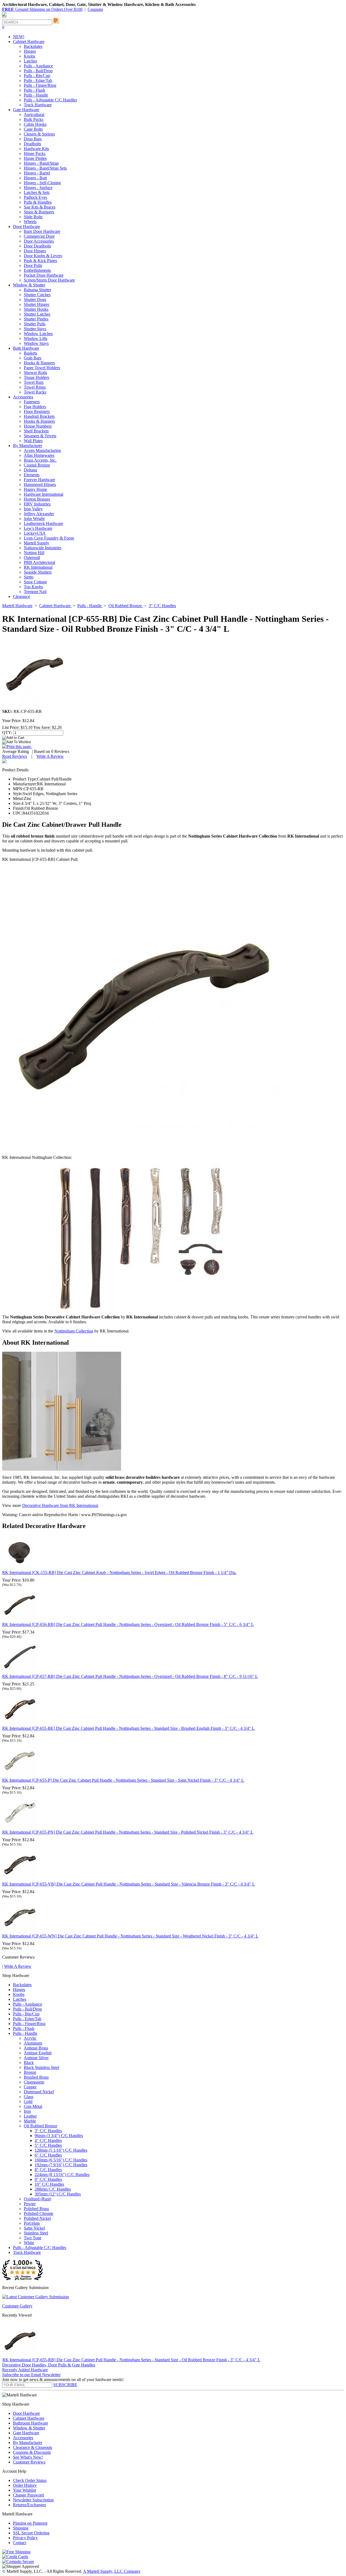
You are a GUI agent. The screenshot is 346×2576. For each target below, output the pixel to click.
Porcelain (32, 2223)
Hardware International (44, 494)
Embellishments (37, 270)
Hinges (30, 51)
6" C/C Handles (48, 2155)
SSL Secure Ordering (31, 2533)
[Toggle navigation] (4, 17)
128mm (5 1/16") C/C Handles (61, 2150)
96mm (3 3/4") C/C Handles (59, 2136)
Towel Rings (35, 387)
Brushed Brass (36, 2077)
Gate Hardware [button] (26, 110)
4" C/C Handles (48, 2140)
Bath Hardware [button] (26, 348)
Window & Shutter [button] (29, 285)
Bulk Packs (34, 119)
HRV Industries (37, 504)
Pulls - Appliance (38, 66)
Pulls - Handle (36, 95)
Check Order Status (30, 2480)
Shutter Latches (37, 314)
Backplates (33, 46)
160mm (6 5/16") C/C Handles (61, 2160)
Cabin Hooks (35, 124)
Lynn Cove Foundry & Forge (49, 538)
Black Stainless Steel (41, 2067)
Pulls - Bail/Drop (38, 71)
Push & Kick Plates (40, 261)
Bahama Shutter (37, 290)
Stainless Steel (36, 2233)
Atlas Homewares (39, 455)
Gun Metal (33, 2106)
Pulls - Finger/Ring (40, 85)
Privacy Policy (25, 2538)
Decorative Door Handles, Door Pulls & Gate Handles (49, 2365)
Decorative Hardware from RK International (60, 1505)
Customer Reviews (29, 2462)
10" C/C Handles (49, 2184)
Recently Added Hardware (25, 2370)
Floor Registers (37, 411)
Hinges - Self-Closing (42, 183)
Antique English (38, 2053)
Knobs (29, 56)
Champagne (34, 2082)
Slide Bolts (33, 217)
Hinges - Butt (35, 178)
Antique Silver (36, 2058)
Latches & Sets (37, 192)
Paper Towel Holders (42, 368)
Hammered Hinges (40, 485)
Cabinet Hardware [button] (29, 42)
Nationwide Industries (43, 548)
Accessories (23, 2438)
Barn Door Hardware (42, 231)
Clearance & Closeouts (33, 2447)
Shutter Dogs (35, 300)
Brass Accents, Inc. (40, 460)
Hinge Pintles (35, 158)
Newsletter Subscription (33, 2500)
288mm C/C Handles (53, 2189)
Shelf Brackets (36, 431)
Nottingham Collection (74, 1331)
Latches (30, 61)
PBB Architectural (39, 562)
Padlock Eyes (35, 197)
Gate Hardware (26, 2433)
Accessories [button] (23, 397)
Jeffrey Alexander (39, 514)
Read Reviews (15, 756)
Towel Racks (35, 392)
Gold (28, 2102)
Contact (20, 2543)
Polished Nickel (37, 2218)
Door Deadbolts (37, 246)
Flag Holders (35, 407)
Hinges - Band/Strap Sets (45, 168)
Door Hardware (26, 2413)
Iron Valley (33, 509)
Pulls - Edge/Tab (38, 80)
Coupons (95, 9)
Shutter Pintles (36, 319)
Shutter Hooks (36, 309)
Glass (29, 2097)
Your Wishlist (24, 2490)
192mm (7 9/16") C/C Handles (61, 2165)
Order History (25, 2485)
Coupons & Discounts (32, 2452)
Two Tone (33, 2238)
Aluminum (33, 2043)
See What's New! (28, 2457)
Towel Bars (34, 382)
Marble (30, 2121)
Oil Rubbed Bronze (41, 2126)
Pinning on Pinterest (30, 2523)
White (29, 2243)
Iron (27, 2111)
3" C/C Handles (48, 2131)
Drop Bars (33, 139)
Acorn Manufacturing (42, 450)
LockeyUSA (35, 533)
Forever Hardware (39, 480)
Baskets (30, 353)
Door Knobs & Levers (43, 256)
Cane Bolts (33, 129)
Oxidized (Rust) (37, 2199)
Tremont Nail (35, 592)
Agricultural (34, 115)
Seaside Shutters (38, 572)
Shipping (21, 2528)
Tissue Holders (36, 377)
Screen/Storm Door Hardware (49, 280)
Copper (30, 2087)
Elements (32, 475)
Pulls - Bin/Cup (37, 76)
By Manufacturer (28, 2443)
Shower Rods (35, 373)
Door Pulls (33, 265)
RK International (38, 567)
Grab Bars (33, 358)
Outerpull (32, 558)
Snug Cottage (35, 582)
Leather (30, 2116)
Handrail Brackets (39, 416)
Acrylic (30, 2038)
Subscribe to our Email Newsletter (31, 2375)
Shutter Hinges (36, 304)
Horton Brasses (37, 499)
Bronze (30, 2072)
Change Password (28, 2495)
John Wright (34, 519)
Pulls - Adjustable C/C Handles (50, 100)
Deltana (30, 470)
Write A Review (50, 756)
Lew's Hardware (38, 528)
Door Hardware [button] (26, 226)
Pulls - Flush (34, 90)
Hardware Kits (36, 149)
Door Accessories (39, 241)
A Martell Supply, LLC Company (112, 2571)
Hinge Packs (35, 153)
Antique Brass (36, 2048)
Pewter (30, 2204)
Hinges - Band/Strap (41, 163)
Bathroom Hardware (31, 2423)
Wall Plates (33, 441)
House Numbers (38, 426)
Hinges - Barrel (37, 173)
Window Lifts (36, 338)
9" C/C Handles (48, 2179)
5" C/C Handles (48, 2145)
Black (29, 2063)
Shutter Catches (37, 295)
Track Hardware (38, 105)
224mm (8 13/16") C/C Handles (62, 2175)
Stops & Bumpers (39, 212)
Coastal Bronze (37, 465)
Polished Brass (36, 2209)
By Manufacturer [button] (28, 446)
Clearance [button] (21, 596)
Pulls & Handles (38, 202)
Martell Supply (36, 543)
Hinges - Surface (38, 188)
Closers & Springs (39, 134)
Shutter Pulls (35, 324)
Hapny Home (35, 489)
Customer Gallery (17, 2306)
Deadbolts (32, 144)
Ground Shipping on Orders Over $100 (42, 9)
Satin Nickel (34, 2228)
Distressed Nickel (39, 2092)
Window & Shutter (29, 2428)
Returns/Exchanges (29, 2505)
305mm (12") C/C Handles (58, 2194)
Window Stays (36, 343)
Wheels (30, 222)
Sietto (29, 577)
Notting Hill (34, 553)
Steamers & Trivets (40, 436)
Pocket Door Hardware (44, 275)
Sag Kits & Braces (40, 207)
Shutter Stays (35, 329)
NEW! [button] (19, 37)
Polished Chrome (39, 2213)
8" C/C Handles (48, 2170)
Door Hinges (35, 251)
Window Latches (38, 334)
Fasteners (32, 402)
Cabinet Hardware (29, 2418)
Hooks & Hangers (39, 363)
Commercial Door (39, 236)
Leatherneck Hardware (43, 523)
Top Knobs (33, 587)
